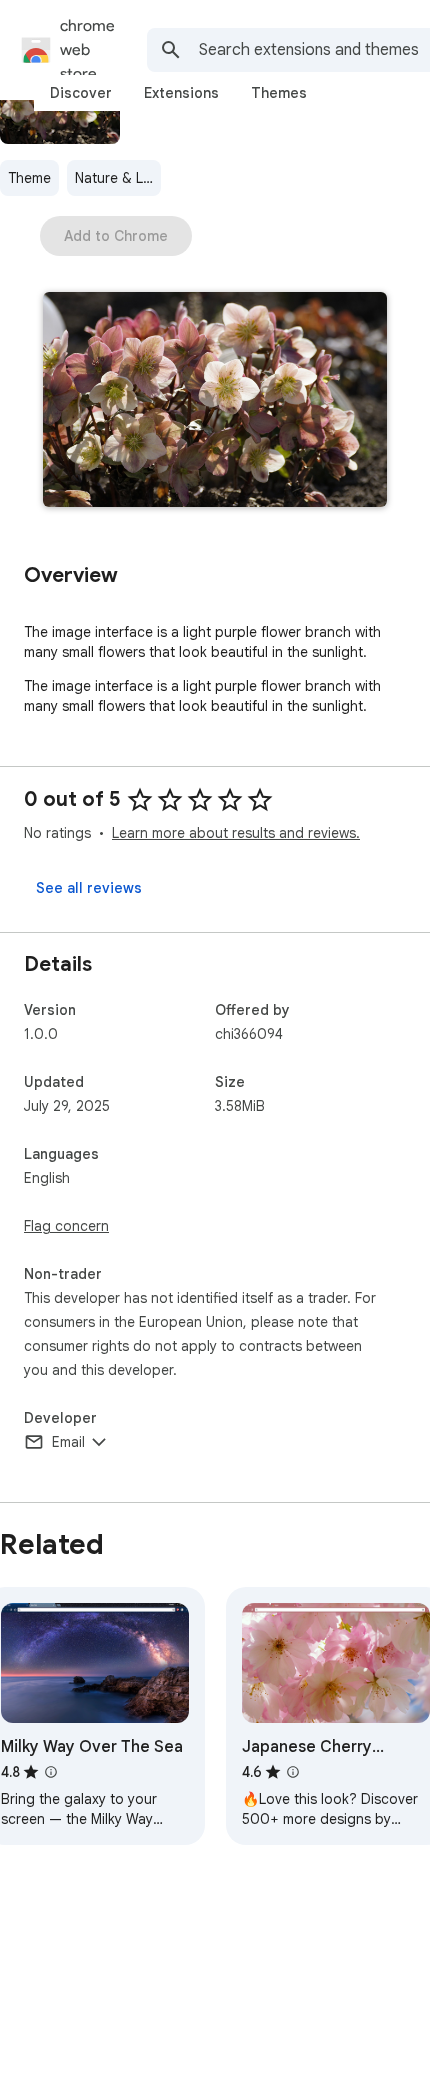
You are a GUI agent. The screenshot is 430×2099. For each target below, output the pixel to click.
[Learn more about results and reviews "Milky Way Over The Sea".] (51, 1772)
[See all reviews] (89, 888)
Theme (29, 178)
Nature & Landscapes (118, 178)
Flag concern (66, 1226)
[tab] (81, 93)
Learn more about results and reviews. (236, 833)
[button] (215, 401)
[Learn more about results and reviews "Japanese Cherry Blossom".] (293, 1772)
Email (68, 1442)
